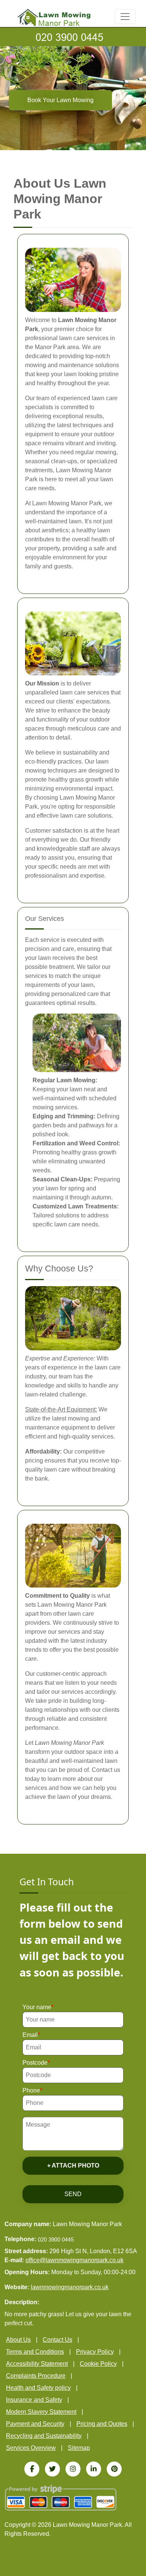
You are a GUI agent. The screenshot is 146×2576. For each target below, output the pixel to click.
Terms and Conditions (35, 2352)
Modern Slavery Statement (41, 2412)
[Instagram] (73, 2469)
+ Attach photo (73, 2165)
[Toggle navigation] (125, 17)
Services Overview (31, 2448)
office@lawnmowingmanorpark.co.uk (74, 2260)
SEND (73, 2194)
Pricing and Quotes (102, 2424)
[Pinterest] (114, 2469)
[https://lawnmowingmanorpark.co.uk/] (54, 17)
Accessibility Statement (37, 2364)
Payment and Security (35, 2424)
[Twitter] (52, 2469)
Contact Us (57, 2340)
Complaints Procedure (36, 2376)
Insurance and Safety (34, 2400)
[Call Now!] (73, 37)
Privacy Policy (95, 2352)
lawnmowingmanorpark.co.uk (70, 2287)
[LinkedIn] (94, 2469)
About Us (18, 2340)
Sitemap (79, 2448)
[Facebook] (32, 2469)
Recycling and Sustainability (44, 2436)
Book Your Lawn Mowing (60, 100)
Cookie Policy (98, 2364)
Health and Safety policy (38, 2388)
